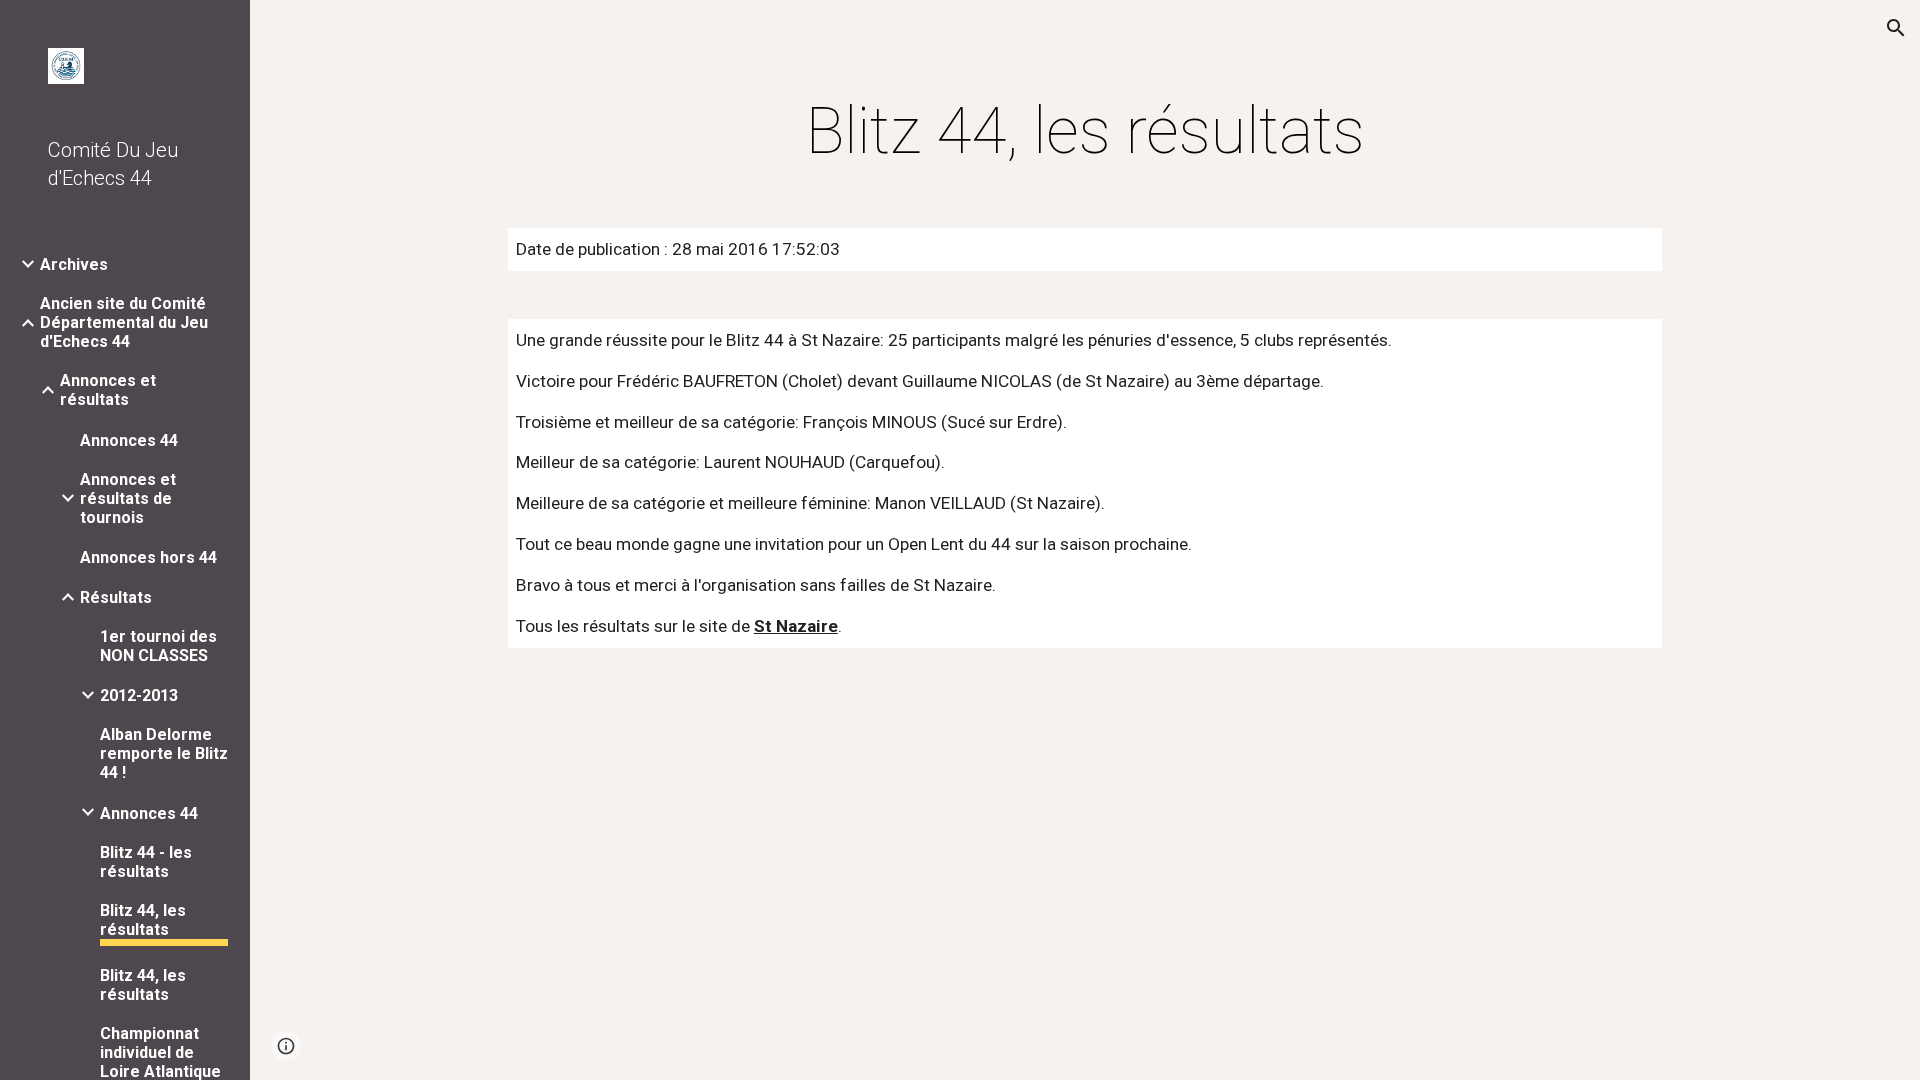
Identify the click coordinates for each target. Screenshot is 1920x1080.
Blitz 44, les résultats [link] (143, 920)
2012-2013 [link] (139, 695)
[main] (1085, 132)
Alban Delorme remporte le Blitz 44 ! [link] (164, 753)
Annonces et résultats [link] (108, 390)
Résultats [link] (116, 597)
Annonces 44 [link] (129, 440)
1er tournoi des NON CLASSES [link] (158, 646)
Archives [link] (74, 264)
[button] (1896, 28)
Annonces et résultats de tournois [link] (128, 498)
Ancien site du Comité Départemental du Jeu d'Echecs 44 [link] (124, 322)
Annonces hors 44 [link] (148, 557)
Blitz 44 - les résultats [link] (146, 862)
